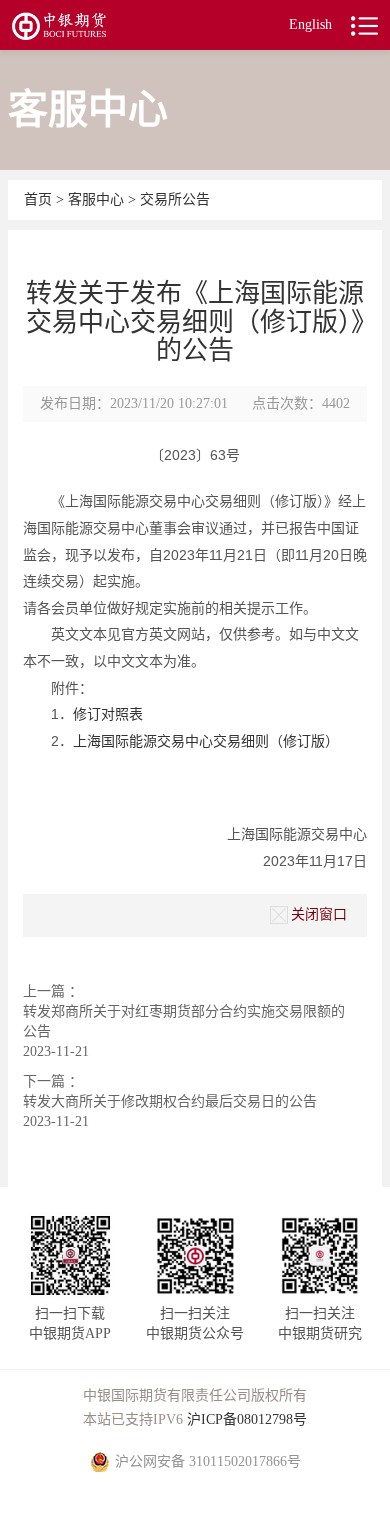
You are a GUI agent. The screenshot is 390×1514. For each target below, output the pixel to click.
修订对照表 (108, 714)
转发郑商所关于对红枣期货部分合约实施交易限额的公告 (184, 1021)
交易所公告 (175, 199)
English (310, 24)
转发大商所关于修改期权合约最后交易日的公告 (170, 1101)
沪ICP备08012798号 (247, 1419)
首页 (40, 199)
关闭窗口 (319, 914)
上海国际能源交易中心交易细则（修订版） (206, 741)
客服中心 (98, 199)
